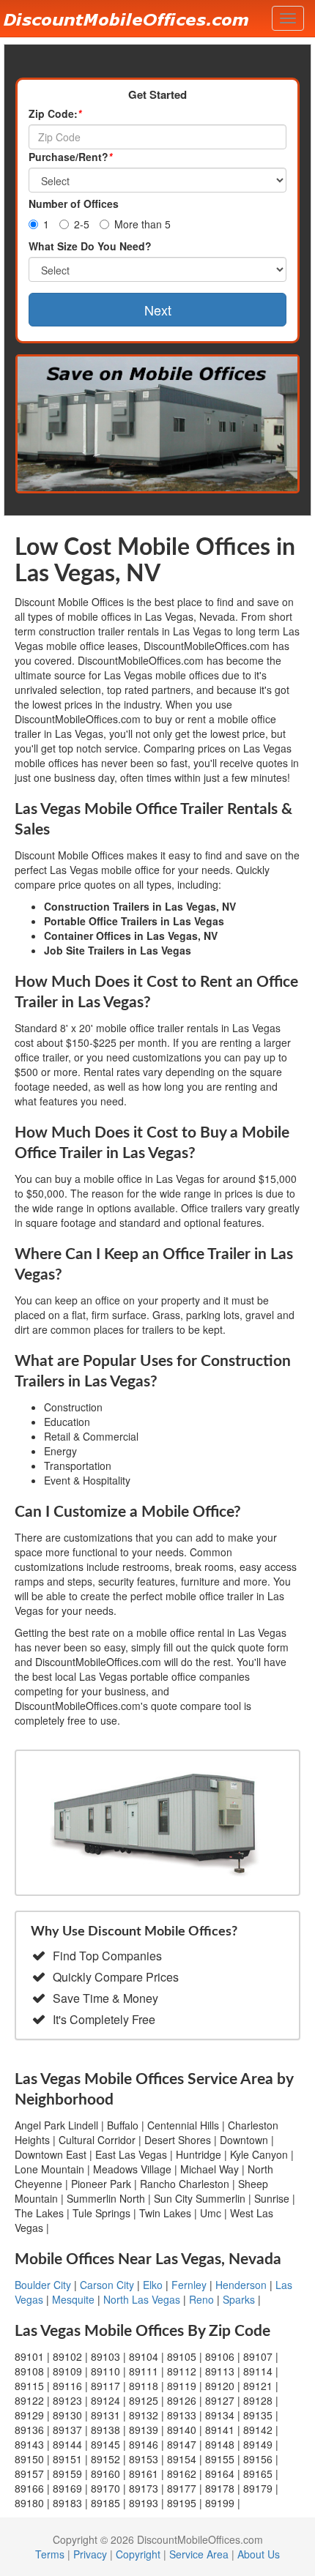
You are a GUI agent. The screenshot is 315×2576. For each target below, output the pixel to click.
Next (158, 310)
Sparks (239, 2299)
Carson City (107, 2285)
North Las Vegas (142, 2299)
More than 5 (142, 224)
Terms (50, 2554)
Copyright (138, 2554)
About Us (259, 2554)
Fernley (189, 2285)
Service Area (199, 2554)
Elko (153, 2285)
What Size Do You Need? (90, 246)
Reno (201, 2299)
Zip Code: (55, 113)
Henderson (241, 2285)
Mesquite (73, 2299)
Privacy (90, 2554)
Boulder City (43, 2285)
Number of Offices (74, 204)
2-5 (82, 224)
